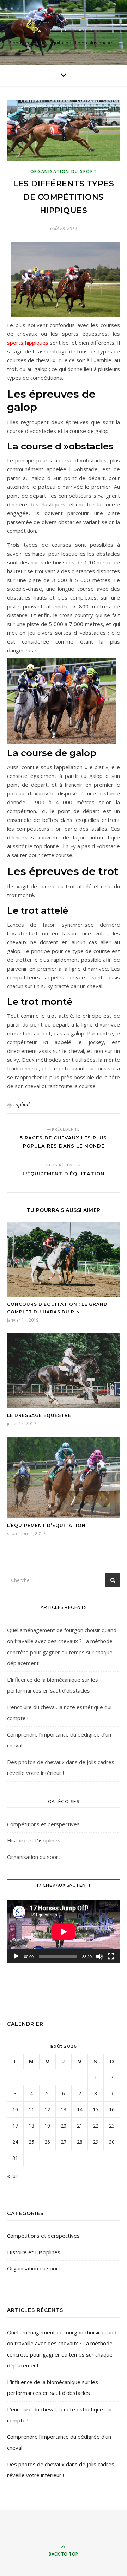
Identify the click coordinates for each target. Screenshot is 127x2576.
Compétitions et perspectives (43, 1824)
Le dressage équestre (39, 1415)
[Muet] (99, 1956)
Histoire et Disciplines (34, 1840)
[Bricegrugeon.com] (64, 26)
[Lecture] (16, 1956)
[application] (64, 1932)
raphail (22, 1104)
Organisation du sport (64, 171)
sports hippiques (28, 343)
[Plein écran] (111, 1956)
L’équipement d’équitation (46, 1525)
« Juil (12, 2176)
